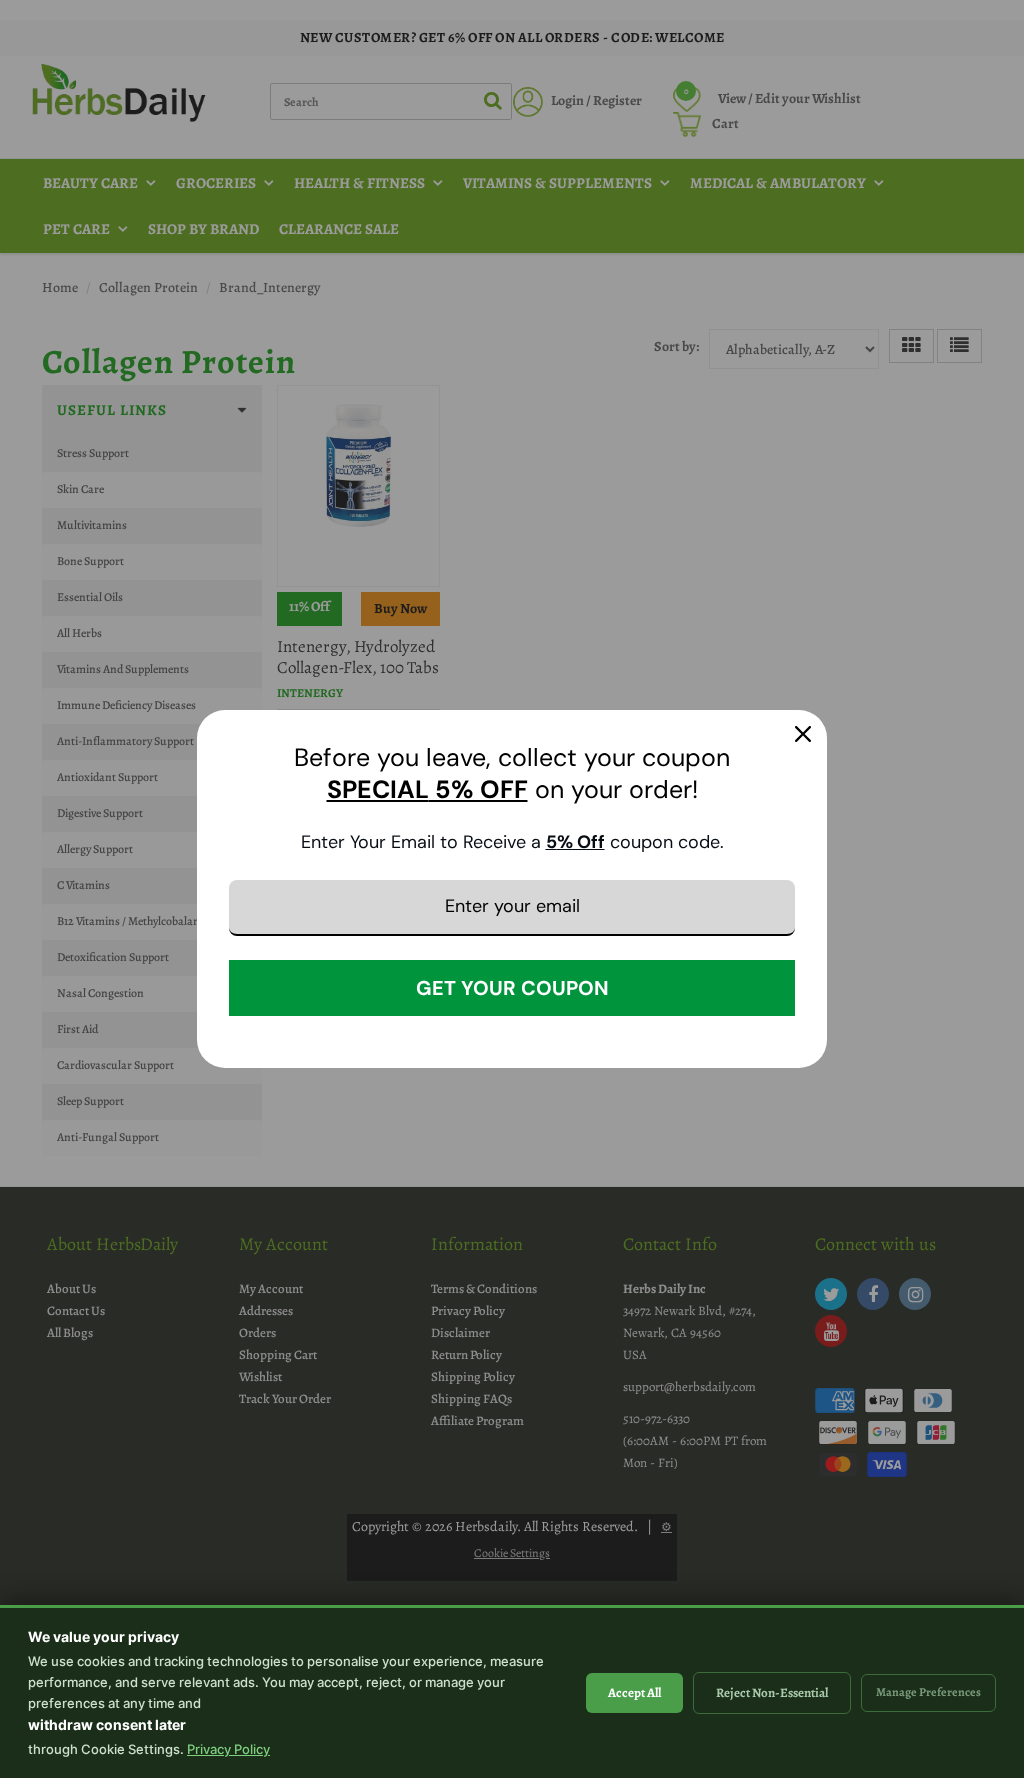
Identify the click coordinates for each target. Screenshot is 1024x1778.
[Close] (803, 734)
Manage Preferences (928, 1692)
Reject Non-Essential (772, 1692)
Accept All (634, 1692)
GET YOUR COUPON (512, 988)
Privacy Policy (228, 1749)
